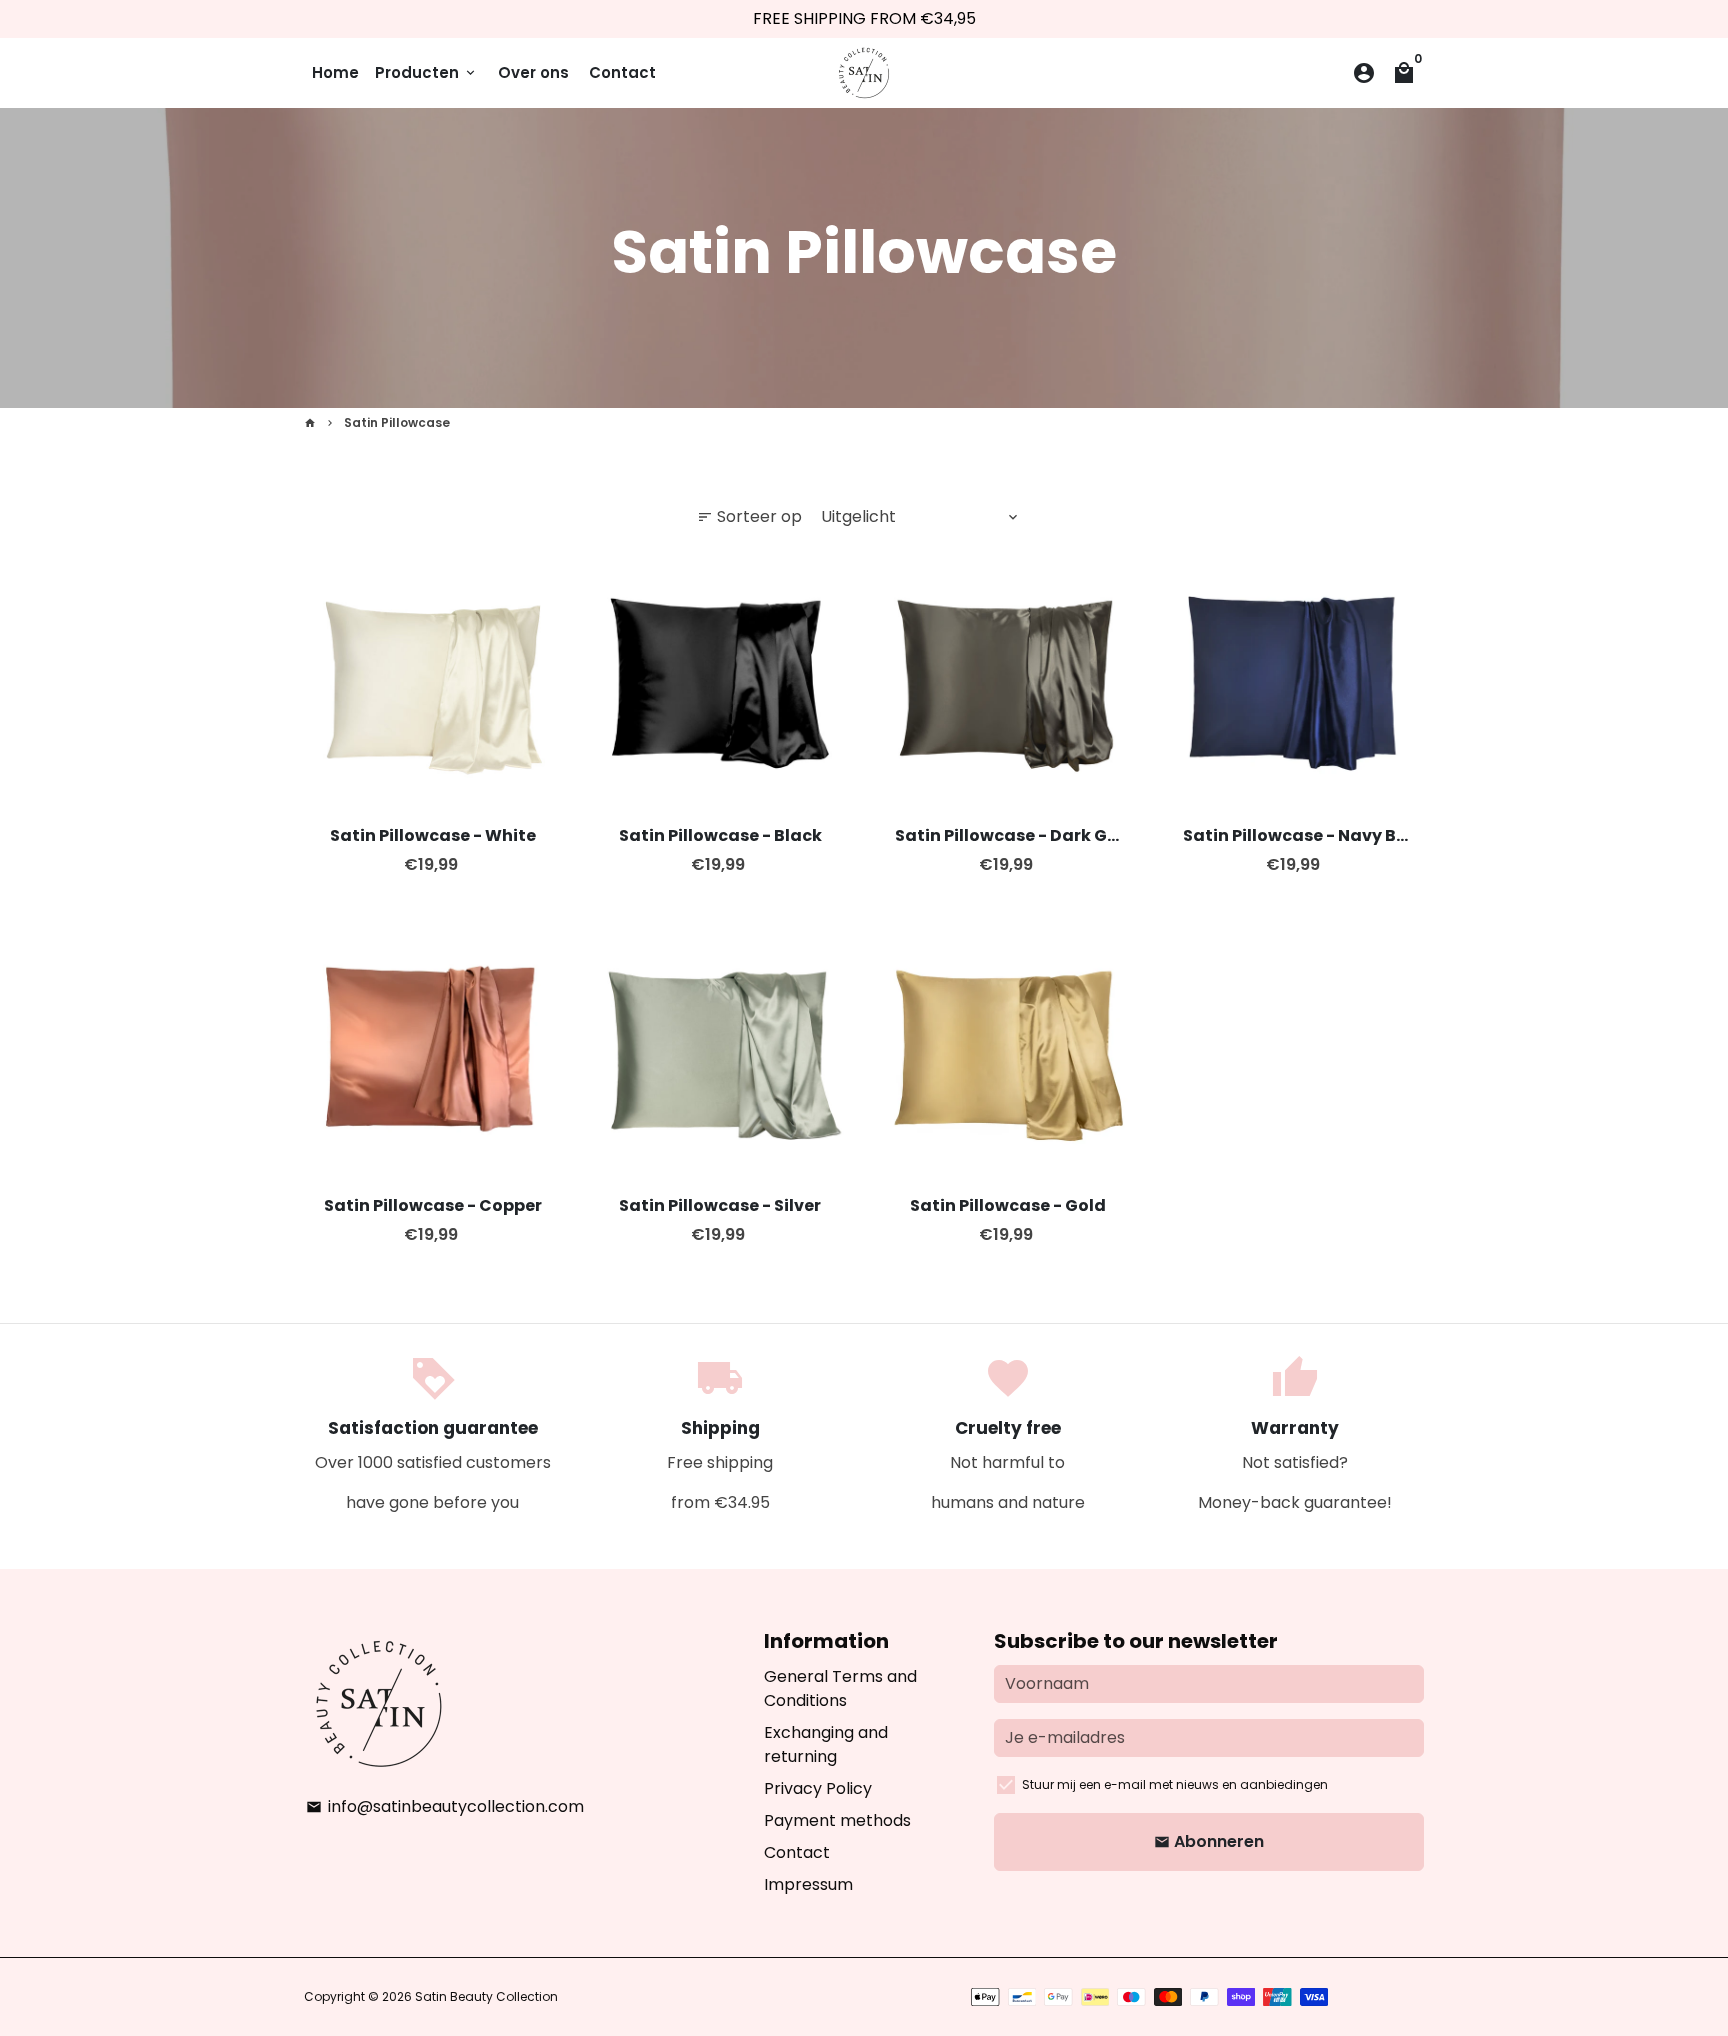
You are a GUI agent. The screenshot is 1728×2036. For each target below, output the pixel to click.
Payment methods (837, 1820)
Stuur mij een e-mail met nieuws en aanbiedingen (1175, 1784)
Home (335, 72)
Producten (426, 72)
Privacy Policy (818, 1788)
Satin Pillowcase (397, 422)
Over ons (533, 72)
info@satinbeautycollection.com (445, 1806)
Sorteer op (749, 516)
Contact (622, 72)
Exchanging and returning (826, 1744)
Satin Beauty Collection (486, 1996)
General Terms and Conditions (840, 1688)
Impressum (808, 1884)
